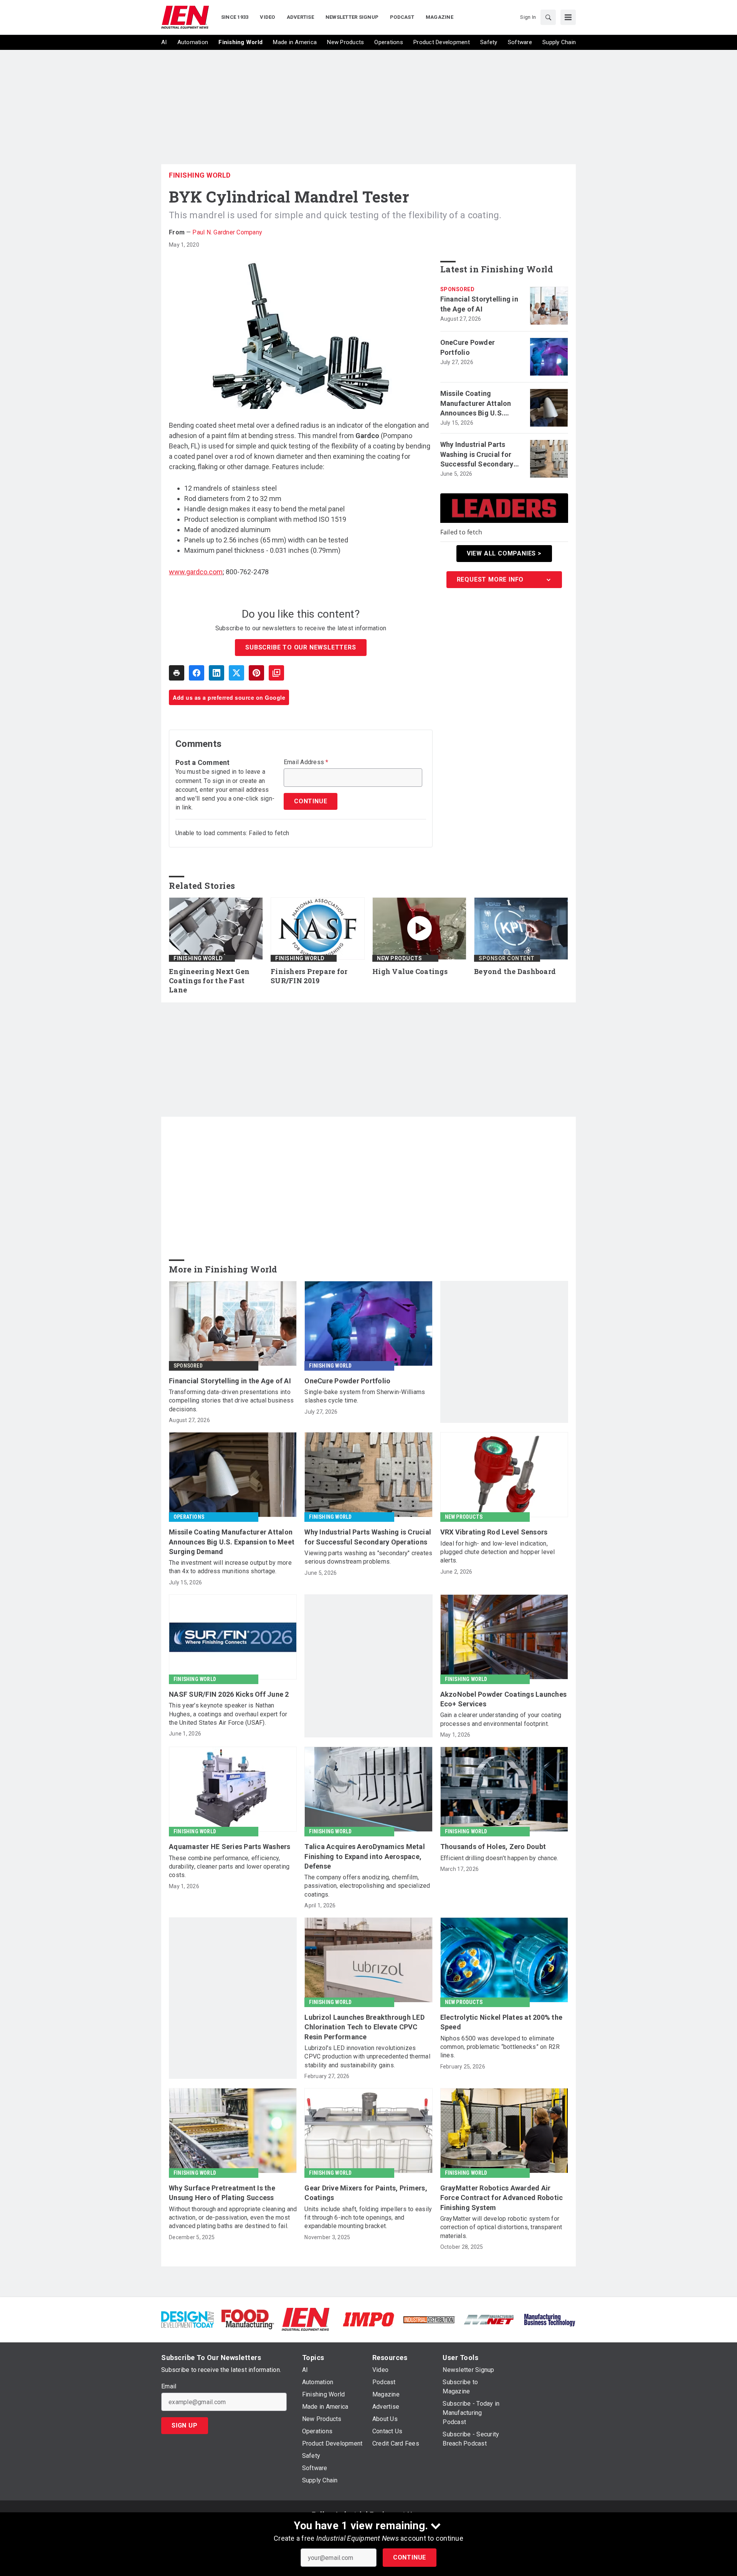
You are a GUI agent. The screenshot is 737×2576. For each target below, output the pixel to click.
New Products (399, 958)
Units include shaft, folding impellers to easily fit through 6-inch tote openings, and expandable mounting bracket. (368, 2218)
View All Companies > (504, 553)
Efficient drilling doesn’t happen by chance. (499, 1858)
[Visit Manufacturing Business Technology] (549, 2319)
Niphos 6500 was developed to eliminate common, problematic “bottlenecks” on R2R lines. (500, 2047)
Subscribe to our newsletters (301, 647)
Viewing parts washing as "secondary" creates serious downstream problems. (368, 1557)
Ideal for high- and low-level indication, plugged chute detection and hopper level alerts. (498, 1552)
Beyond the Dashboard (515, 972)
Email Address (306, 762)
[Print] (177, 673)
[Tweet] (236, 673)
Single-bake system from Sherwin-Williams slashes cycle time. (365, 1396)
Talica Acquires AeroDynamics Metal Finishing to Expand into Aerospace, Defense (365, 1856)
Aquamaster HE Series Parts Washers (230, 1847)
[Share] (197, 673)
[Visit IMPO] (368, 2319)
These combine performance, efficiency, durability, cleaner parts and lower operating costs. (229, 1867)
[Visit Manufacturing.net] (489, 2319)
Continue (410, 2557)
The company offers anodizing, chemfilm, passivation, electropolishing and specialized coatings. (367, 1886)
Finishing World (200, 175)
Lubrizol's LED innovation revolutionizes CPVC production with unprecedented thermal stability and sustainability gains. (367, 2057)
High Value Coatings (410, 972)
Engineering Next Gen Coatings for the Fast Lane (209, 981)
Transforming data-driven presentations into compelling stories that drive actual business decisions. (231, 1401)
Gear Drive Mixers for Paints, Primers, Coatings (366, 2193)
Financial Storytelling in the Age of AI (479, 304)
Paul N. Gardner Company (227, 232)
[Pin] (256, 673)
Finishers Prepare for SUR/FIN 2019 (309, 976)
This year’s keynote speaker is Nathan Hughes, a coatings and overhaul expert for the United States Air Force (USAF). (228, 1714)
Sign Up (185, 2425)
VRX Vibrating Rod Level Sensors (494, 1532)
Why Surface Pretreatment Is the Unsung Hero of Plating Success (222, 2193)
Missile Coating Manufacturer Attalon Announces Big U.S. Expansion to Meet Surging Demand (476, 404)
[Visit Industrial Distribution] (429, 2319)
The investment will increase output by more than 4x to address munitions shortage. (230, 1567)
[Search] (548, 17)
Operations (189, 1517)
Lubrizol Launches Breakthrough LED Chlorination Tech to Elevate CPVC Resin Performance (364, 2027)
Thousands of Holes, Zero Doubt (493, 1847)
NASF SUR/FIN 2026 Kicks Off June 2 (229, 1694)
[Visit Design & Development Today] (188, 2319)
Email (169, 2386)
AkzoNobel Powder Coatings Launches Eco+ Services (504, 1699)
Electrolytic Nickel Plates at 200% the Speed (502, 2022)
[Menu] (568, 17)
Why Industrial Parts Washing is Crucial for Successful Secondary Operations (477, 455)
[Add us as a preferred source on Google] (276, 673)
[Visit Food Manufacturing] (248, 2319)
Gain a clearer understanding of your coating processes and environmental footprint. (501, 1719)
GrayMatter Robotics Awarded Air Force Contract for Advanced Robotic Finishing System (502, 2198)
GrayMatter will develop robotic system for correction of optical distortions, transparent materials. (501, 2227)
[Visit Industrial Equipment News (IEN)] (306, 2319)
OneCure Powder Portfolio (468, 347)
